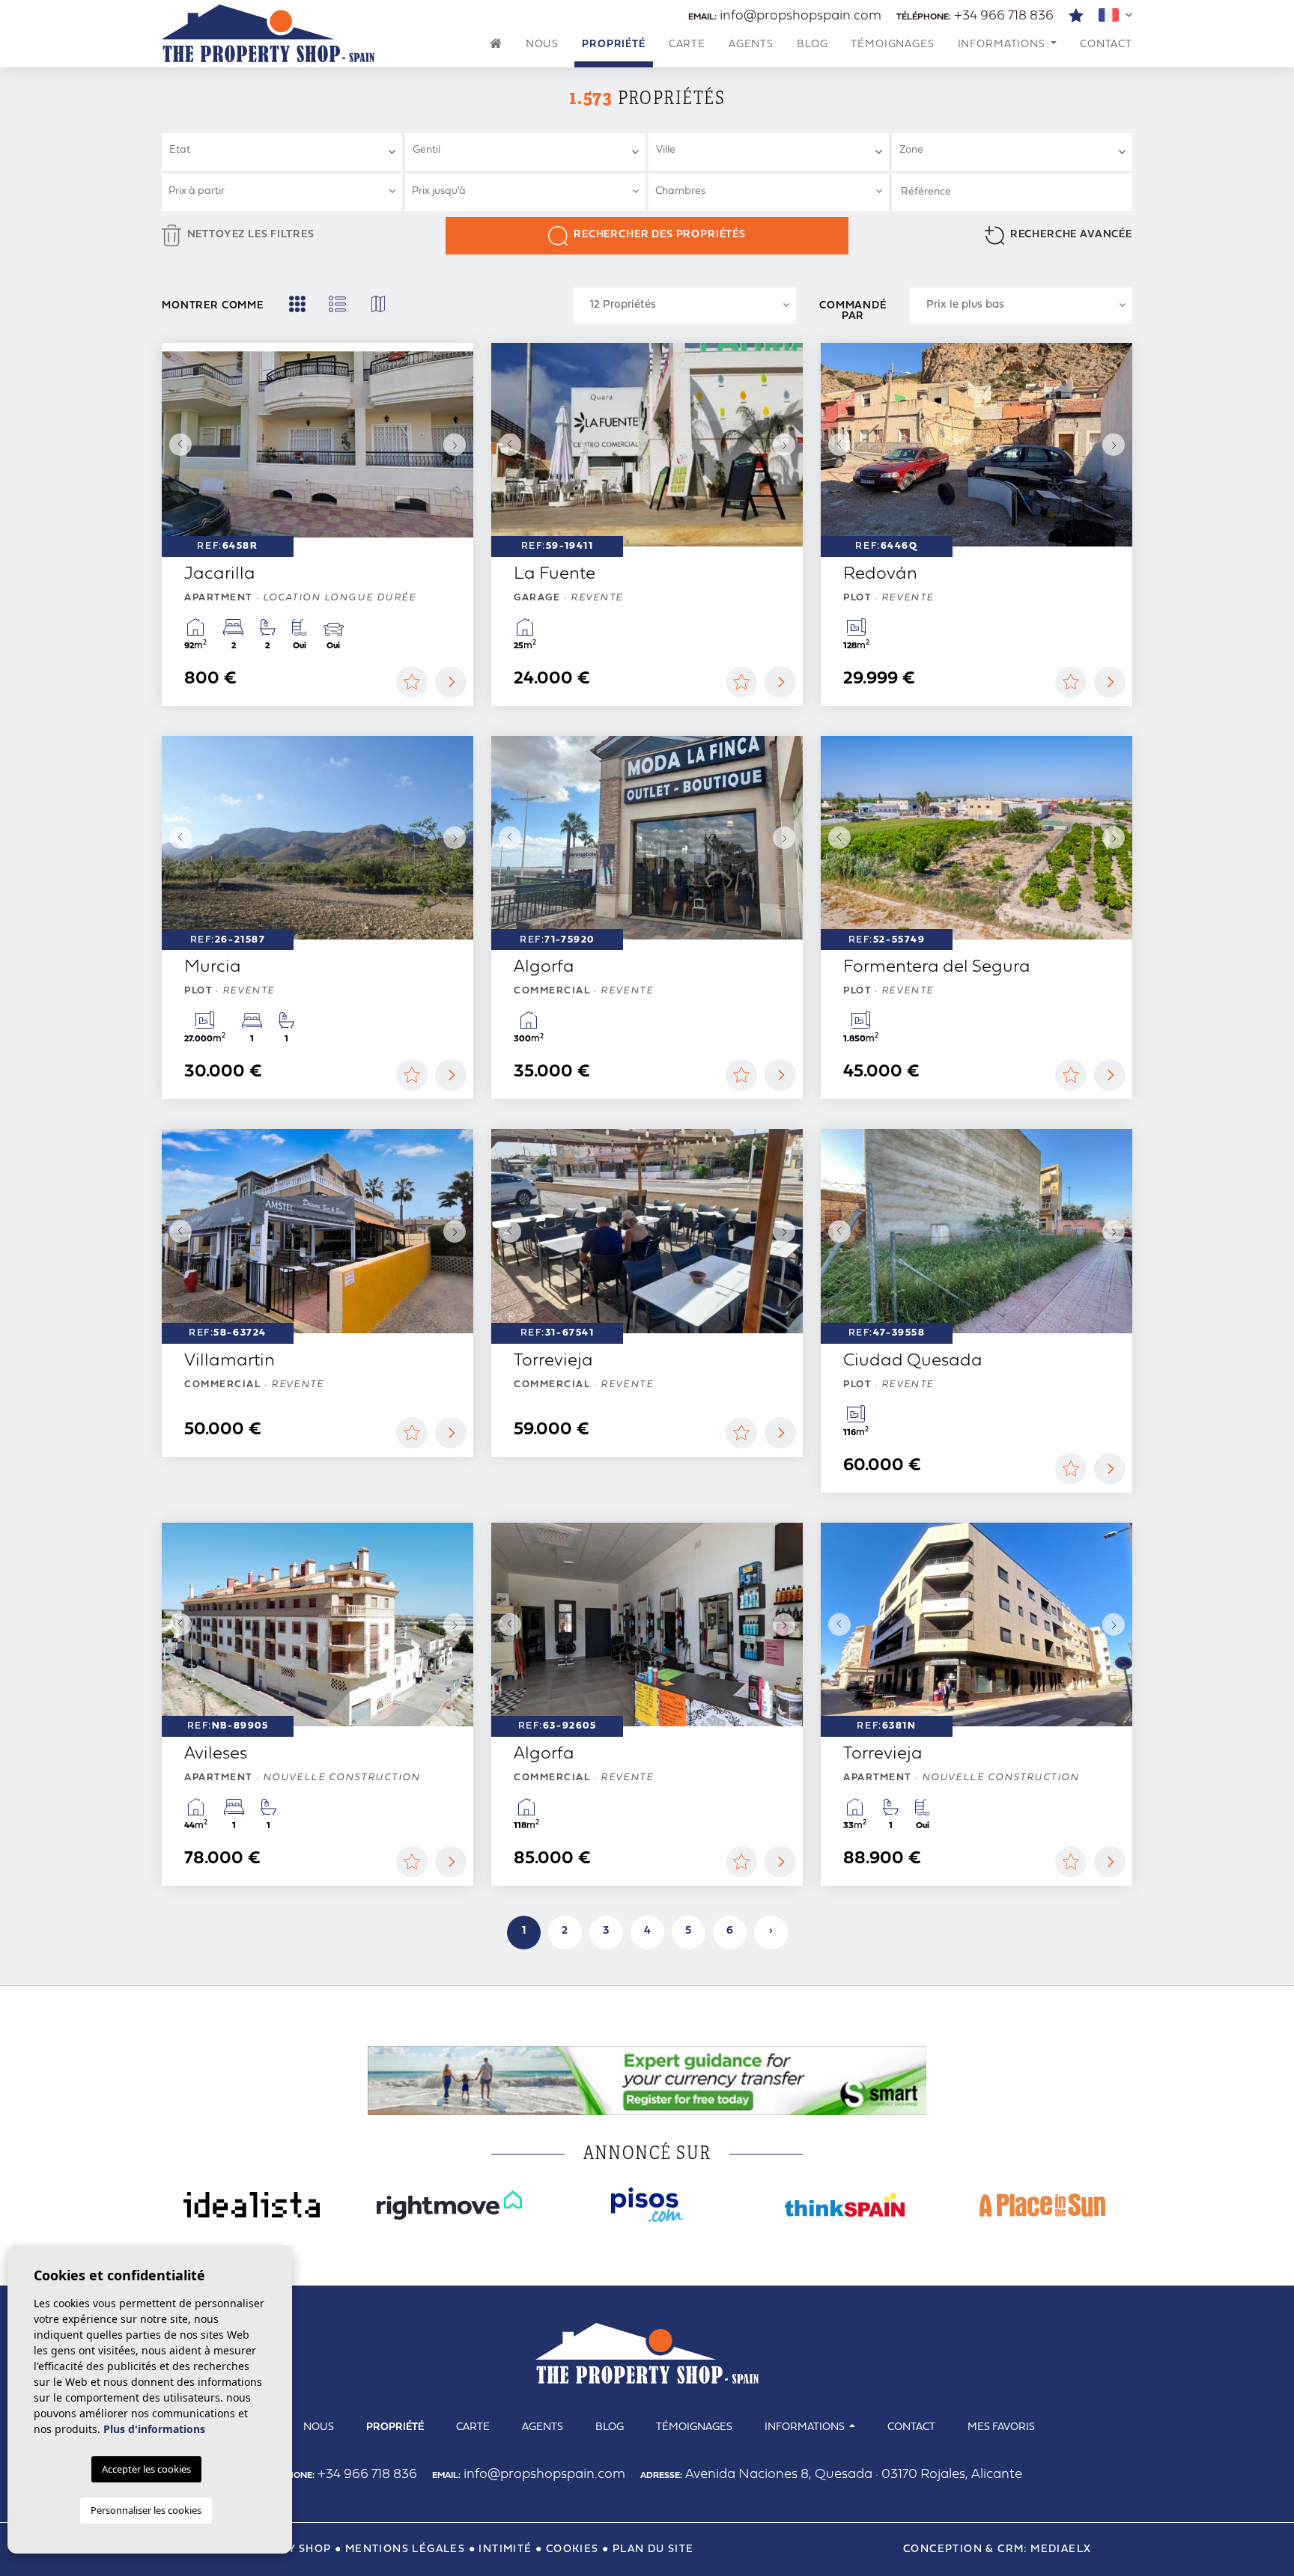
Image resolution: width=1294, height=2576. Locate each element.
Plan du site (653, 2549)
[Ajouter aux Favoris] (412, 682)
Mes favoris (1001, 2427)
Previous (177, 445)
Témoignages (892, 45)
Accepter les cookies (146, 2469)
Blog (812, 45)
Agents (751, 45)
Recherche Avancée (1071, 235)
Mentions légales (405, 2549)
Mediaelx (1061, 2549)
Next (458, 445)
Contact (1106, 45)
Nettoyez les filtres (251, 235)
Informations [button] (1003, 45)
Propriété (614, 45)
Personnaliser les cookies (146, 2510)
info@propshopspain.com (785, 16)
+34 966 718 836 (975, 16)
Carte (687, 45)
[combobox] (282, 152)
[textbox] (288, 150)
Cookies (572, 2549)
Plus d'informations (154, 2429)
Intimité (505, 2549)
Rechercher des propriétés (660, 235)
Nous (542, 45)
